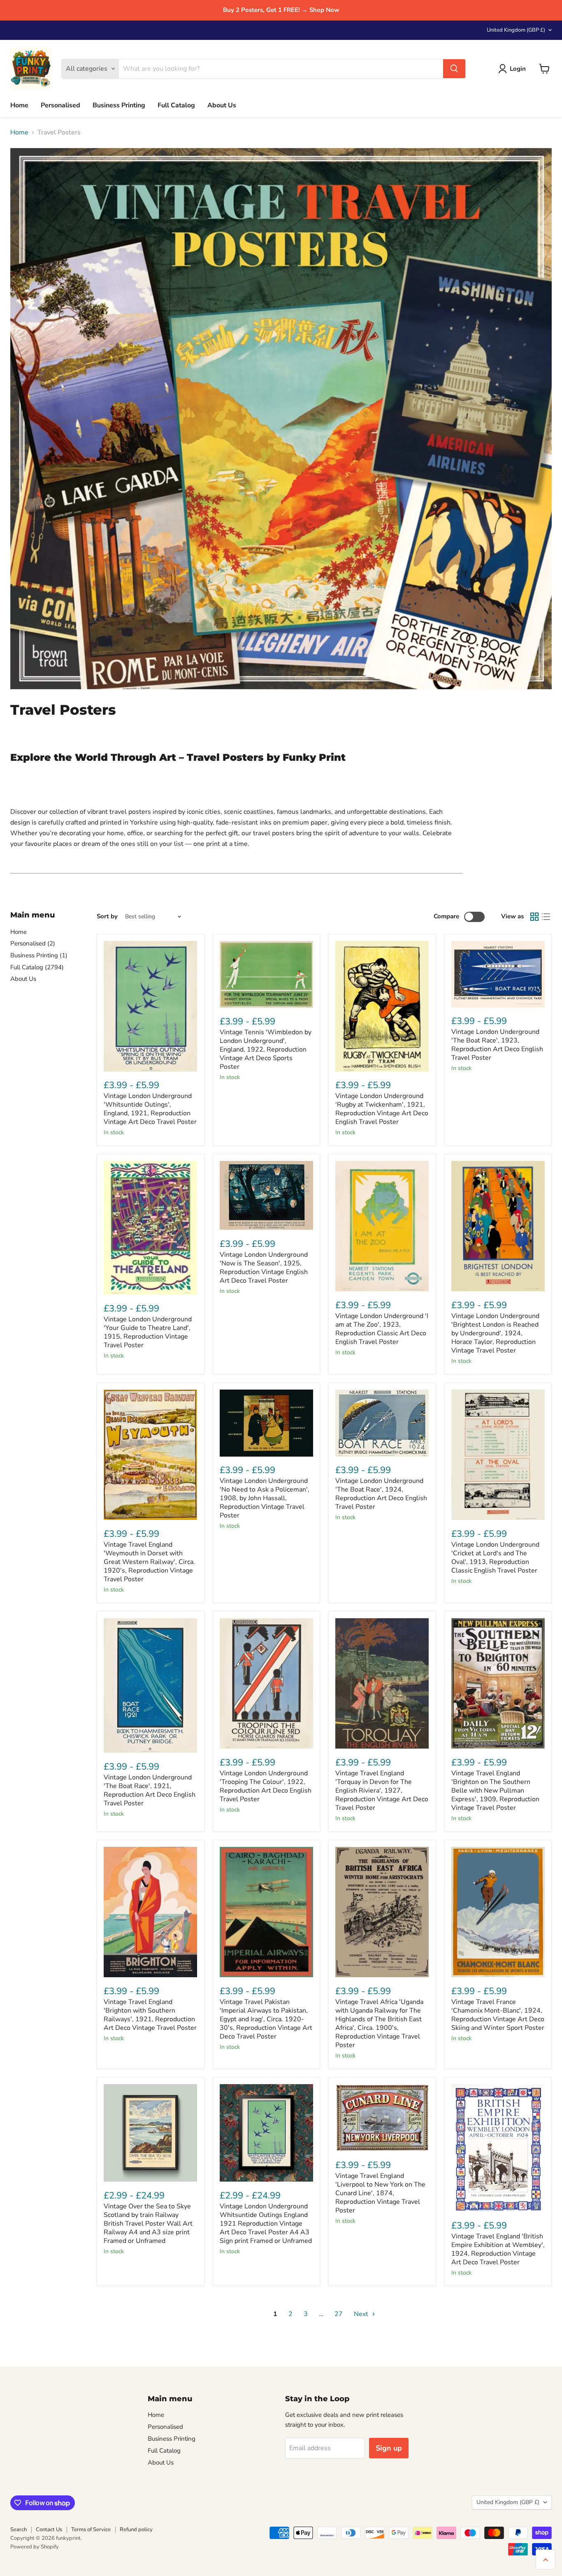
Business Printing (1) (39, 955)
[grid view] (534, 917)
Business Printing (119, 105)
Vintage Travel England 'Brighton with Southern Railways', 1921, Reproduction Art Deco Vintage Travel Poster (150, 2015)
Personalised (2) (33, 943)
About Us (222, 105)
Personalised (60, 105)
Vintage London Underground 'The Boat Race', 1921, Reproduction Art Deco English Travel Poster (150, 1790)
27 (339, 2314)
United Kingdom (516, 30)
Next (362, 2314)
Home (19, 105)
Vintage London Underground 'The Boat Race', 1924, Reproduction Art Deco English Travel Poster (381, 1494)
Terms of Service (91, 2530)
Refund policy (136, 2530)
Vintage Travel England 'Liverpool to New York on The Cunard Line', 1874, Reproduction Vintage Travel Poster (380, 2193)
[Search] (454, 69)
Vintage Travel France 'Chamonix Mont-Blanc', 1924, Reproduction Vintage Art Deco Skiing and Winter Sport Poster (498, 2015)
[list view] (546, 917)
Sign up (389, 2448)
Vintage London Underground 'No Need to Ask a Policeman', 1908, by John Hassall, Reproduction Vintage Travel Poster (265, 1498)
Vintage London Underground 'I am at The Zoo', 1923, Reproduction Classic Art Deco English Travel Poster (382, 1329)
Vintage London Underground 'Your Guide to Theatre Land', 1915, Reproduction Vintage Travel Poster (148, 1332)
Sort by (107, 916)
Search (19, 2530)
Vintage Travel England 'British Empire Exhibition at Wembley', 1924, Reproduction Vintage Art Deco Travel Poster (498, 2249)
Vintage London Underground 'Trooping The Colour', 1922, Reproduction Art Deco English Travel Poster (266, 1786)
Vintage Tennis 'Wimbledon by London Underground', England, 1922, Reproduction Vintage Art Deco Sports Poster (266, 1049)
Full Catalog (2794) (37, 967)
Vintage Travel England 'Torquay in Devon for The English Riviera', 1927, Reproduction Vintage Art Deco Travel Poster (382, 1791)
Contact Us (49, 2530)
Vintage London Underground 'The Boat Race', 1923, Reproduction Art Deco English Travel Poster (497, 1045)
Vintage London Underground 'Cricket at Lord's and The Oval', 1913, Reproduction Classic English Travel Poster (495, 1558)
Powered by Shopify (35, 2547)
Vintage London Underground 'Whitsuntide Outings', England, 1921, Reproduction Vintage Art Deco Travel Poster (150, 1109)
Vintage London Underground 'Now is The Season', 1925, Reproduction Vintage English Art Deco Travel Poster (264, 1268)
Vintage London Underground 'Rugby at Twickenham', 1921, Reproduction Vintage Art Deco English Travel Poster (382, 1109)
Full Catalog (176, 105)
